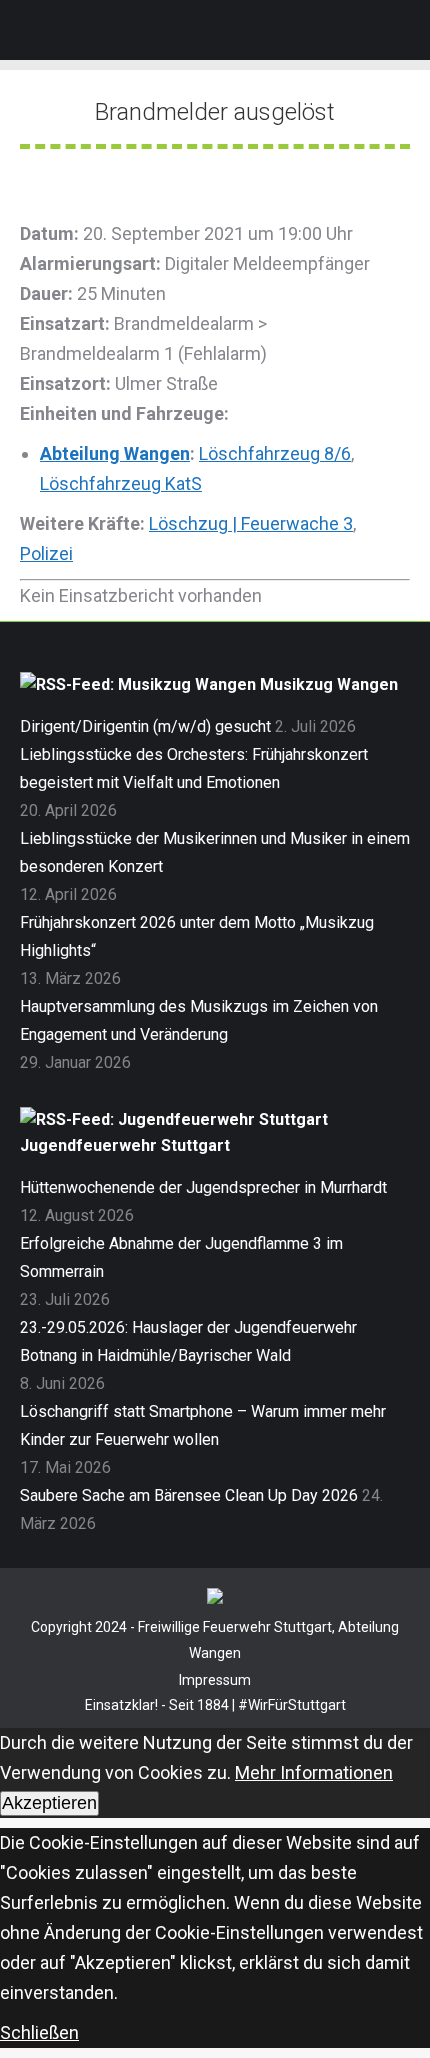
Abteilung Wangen (115, 453)
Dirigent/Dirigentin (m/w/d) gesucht (145, 726)
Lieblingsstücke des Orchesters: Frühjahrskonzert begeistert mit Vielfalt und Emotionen (194, 768)
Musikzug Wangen (329, 684)
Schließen (39, 2032)
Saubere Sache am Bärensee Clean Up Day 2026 (189, 1495)
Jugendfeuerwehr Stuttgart (125, 1145)
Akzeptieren (49, 1803)
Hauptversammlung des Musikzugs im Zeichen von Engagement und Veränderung (199, 1020)
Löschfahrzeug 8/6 (275, 453)
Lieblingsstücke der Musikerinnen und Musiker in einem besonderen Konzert (215, 852)
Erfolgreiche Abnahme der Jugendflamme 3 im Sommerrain (181, 1257)
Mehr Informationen (314, 1772)
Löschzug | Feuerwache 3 (251, 523)
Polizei (46, 553)
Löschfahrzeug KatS (121, 483)
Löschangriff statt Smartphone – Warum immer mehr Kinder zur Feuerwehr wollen (203, 1425)
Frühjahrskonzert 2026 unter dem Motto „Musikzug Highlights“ (197, 936)
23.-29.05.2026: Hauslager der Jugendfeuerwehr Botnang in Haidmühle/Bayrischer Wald (188, 1341)
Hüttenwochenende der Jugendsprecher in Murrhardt (203, 1187)
